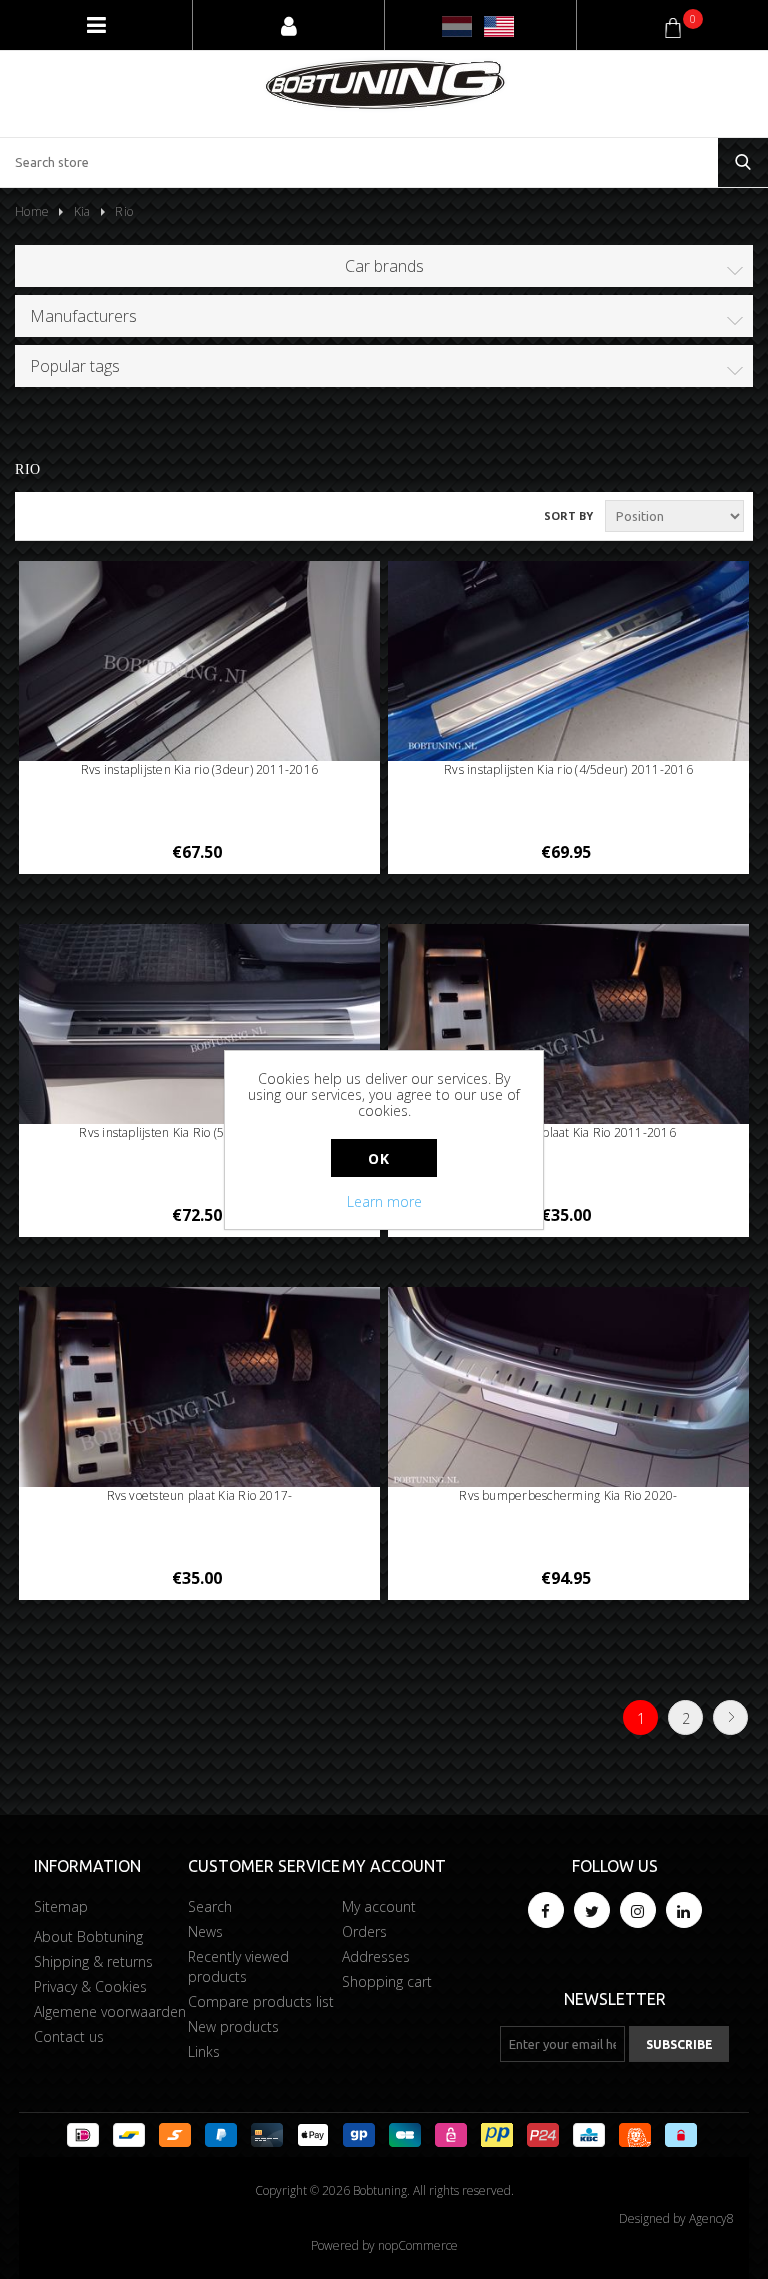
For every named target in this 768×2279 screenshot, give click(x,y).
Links (204, 2051)
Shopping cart (387, 1981)
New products (233, 2026)
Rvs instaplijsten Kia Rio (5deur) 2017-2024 (199, 1132)
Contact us (69, 2036)
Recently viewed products (238, 1966)
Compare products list (261, 2001)
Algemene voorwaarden (110, 2011)
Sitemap (61, 1906)
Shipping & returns (93, 1961)
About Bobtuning (88, 1936)
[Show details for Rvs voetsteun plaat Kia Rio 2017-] (200, 1389)
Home (32, 211)
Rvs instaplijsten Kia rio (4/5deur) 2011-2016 (568, 769)
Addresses (376, 1956)
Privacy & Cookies (90, 1986)
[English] (499, 26)
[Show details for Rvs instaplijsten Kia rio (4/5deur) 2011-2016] (569, 663)
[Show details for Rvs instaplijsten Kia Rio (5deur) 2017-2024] (200, 1025)
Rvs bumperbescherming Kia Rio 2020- (568, 1495)
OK (378, 1158)
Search (210, 1906)
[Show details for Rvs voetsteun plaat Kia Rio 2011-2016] (569, 1026)
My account (379, 1906)
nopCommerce (418, 2245)
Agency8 (711, 2218)
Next (730, 1717)
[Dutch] (457, 26)
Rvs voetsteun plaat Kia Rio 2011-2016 (568, 1132)
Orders (364, 1931)
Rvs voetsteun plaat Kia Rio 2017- (200, 1495)
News (205, 1931)
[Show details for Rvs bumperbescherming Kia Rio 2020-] (569, 1389)
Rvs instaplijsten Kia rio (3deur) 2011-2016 (199, 769)
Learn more (384, 1201)
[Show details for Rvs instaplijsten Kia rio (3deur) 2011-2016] (200, 663)
